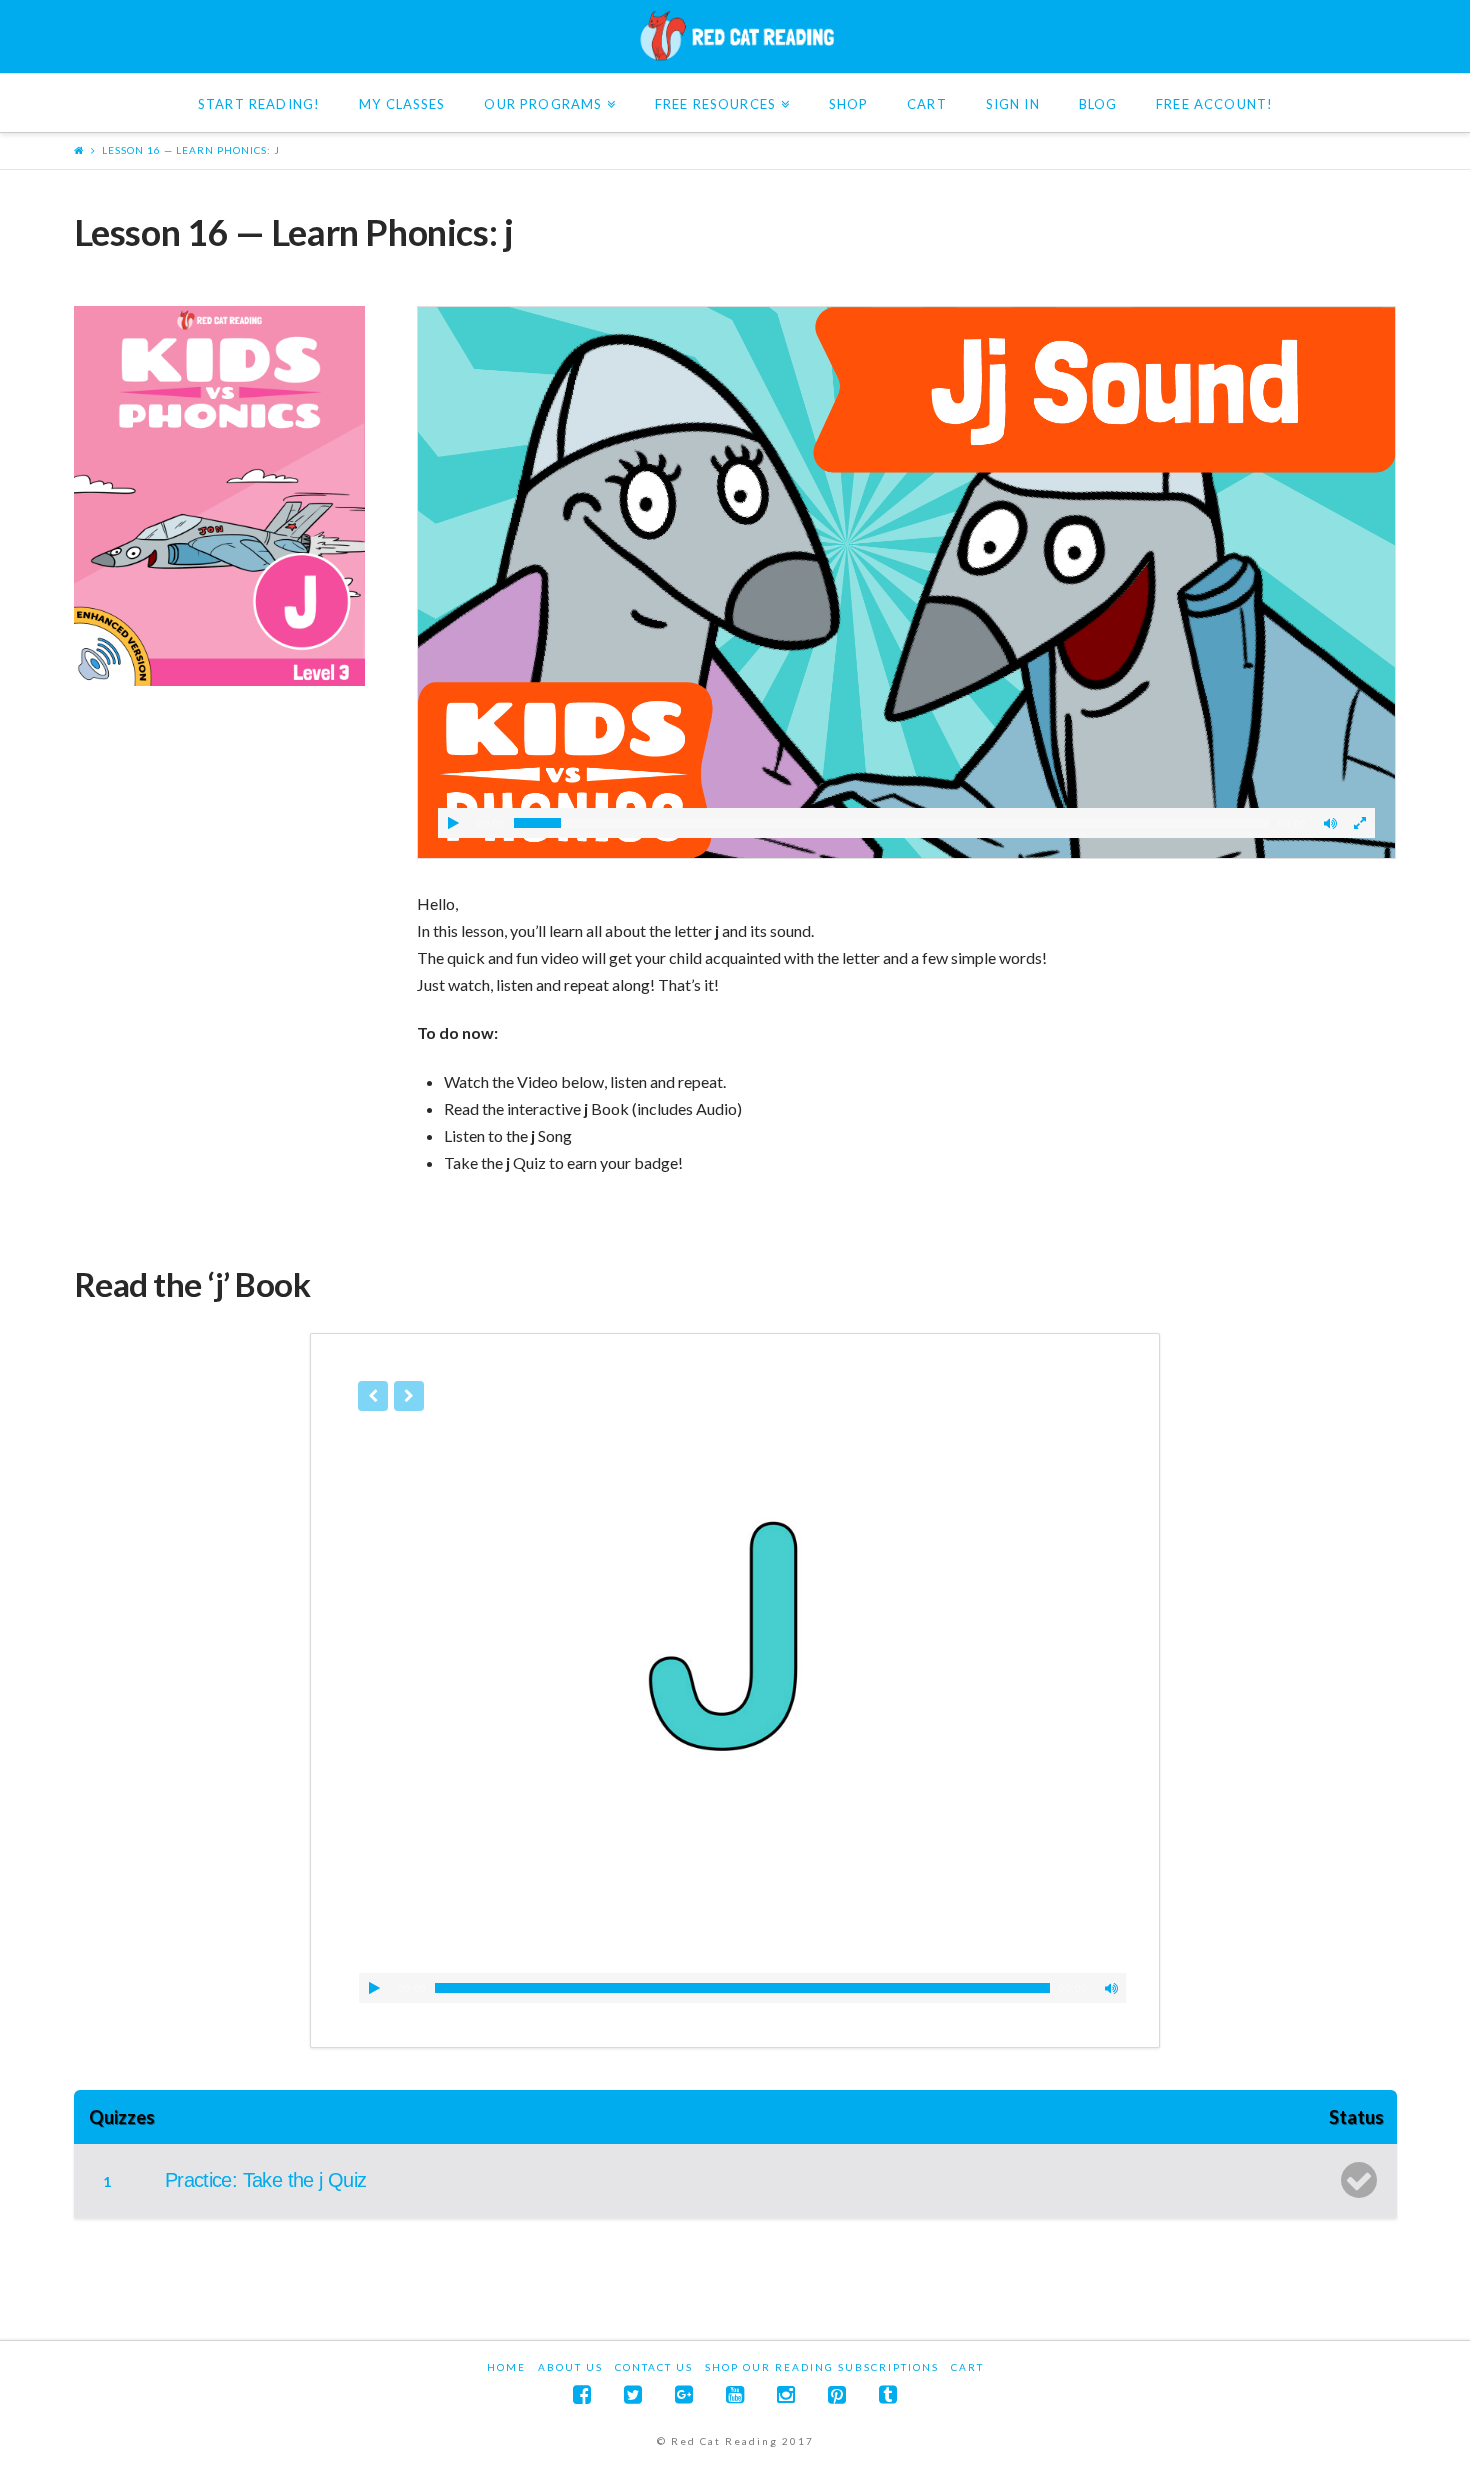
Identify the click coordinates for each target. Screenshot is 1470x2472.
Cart (967, 2367)
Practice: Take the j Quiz (266, 2180)
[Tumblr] (888, 2394)
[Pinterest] (837, 2394)
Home (506, 2367)
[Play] (453, 823)
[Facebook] (582, 2394)
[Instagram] (786, 2394)
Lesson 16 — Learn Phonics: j (191, 150)
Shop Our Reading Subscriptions (822, 2367)
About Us (570, 2367)
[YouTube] (735, 2394)
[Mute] (1330, 823)
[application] (742, 1988)
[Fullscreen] (1360, 823)
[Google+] (684, 2394)
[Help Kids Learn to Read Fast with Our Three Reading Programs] (735, 36)
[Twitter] (633, 2394)
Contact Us (654, 2367)
